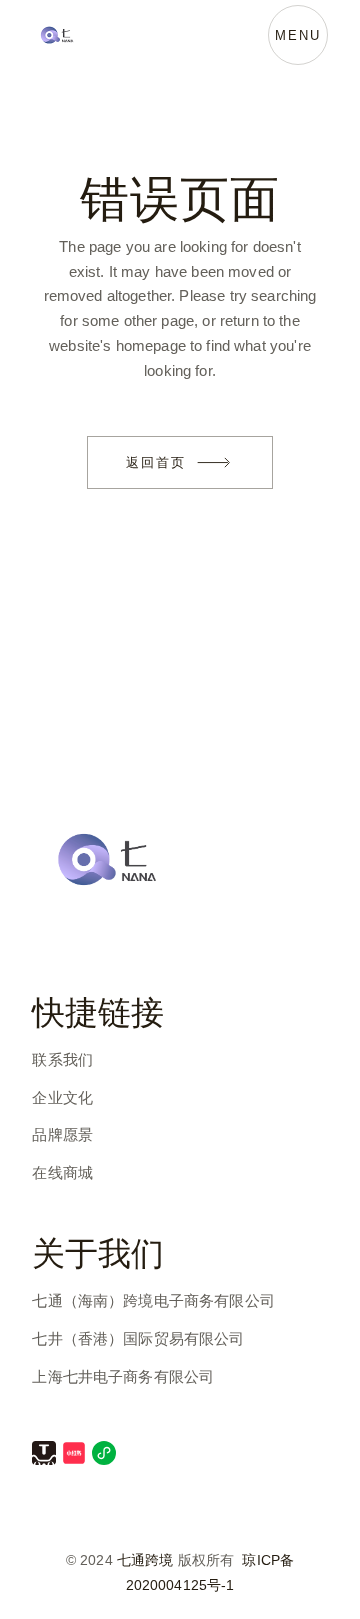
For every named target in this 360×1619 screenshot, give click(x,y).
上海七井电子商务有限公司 (123, 1376)
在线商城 (62, 1172)
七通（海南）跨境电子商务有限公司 (153, 1300)
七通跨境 (145, 1560)
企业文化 (62, 1097)
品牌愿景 (62, 1134)
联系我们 (62, 1059)
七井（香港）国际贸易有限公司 (138, 1338)
